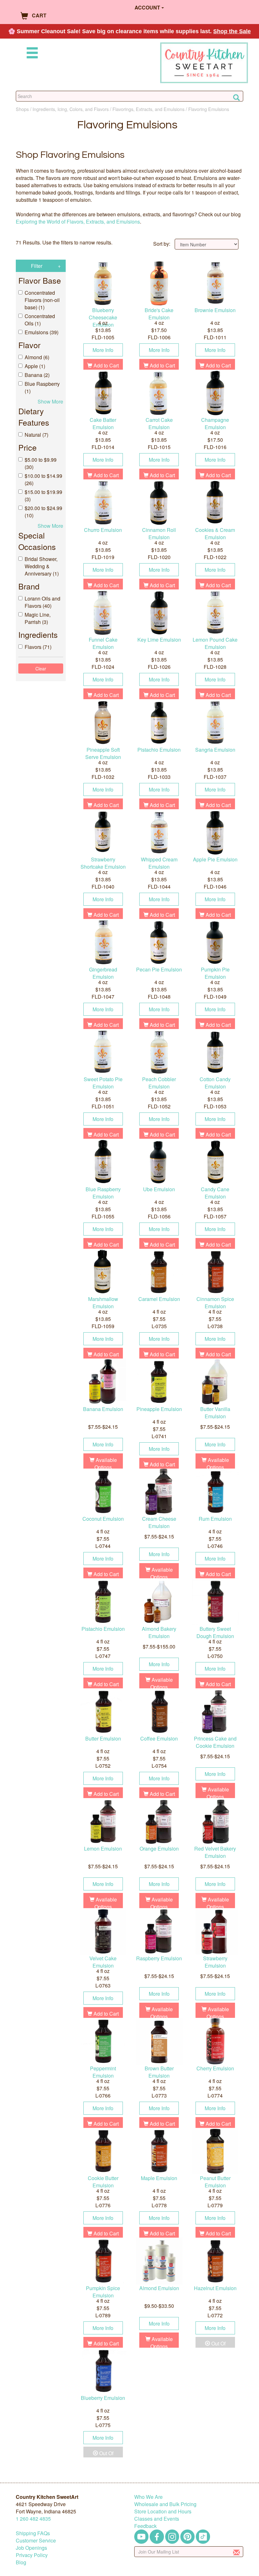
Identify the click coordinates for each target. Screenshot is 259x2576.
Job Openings (31, 2548)
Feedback (145, 2526)
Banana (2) (37, 375)
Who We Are (148, 2497)
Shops (22, 109)
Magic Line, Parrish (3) (38, 618)
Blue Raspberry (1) (42, 387)
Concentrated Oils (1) (40, 320)
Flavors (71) (38, 647)
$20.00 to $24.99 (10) (43, 512)
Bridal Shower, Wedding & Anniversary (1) (42, 566)
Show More (50, 401)
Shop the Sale (232, 31)
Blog (21, 2562)
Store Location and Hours (163, 2511)
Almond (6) (37, 357)
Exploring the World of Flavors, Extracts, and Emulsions (78, 222)
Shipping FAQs (33, 2533)
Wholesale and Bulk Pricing (165, 2504)
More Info (103, 350)
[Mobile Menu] (31, 54)
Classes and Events (157, 2519)
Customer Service (36, 2540)
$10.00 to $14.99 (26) (43, 479)
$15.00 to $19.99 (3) (43, 496)
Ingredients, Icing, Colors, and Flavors (71, 109)
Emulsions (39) (42, 332)
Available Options (106, 1464)
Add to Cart (105, 365)
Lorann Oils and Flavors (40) (42, 602)
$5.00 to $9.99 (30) (41, 463)
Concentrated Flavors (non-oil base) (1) (42, 300)
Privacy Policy (32, 2555)
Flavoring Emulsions (209, 109)
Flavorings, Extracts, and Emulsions (148, 109)
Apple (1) (35, 366)
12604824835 (33, 2519)
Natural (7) (36, 435)
